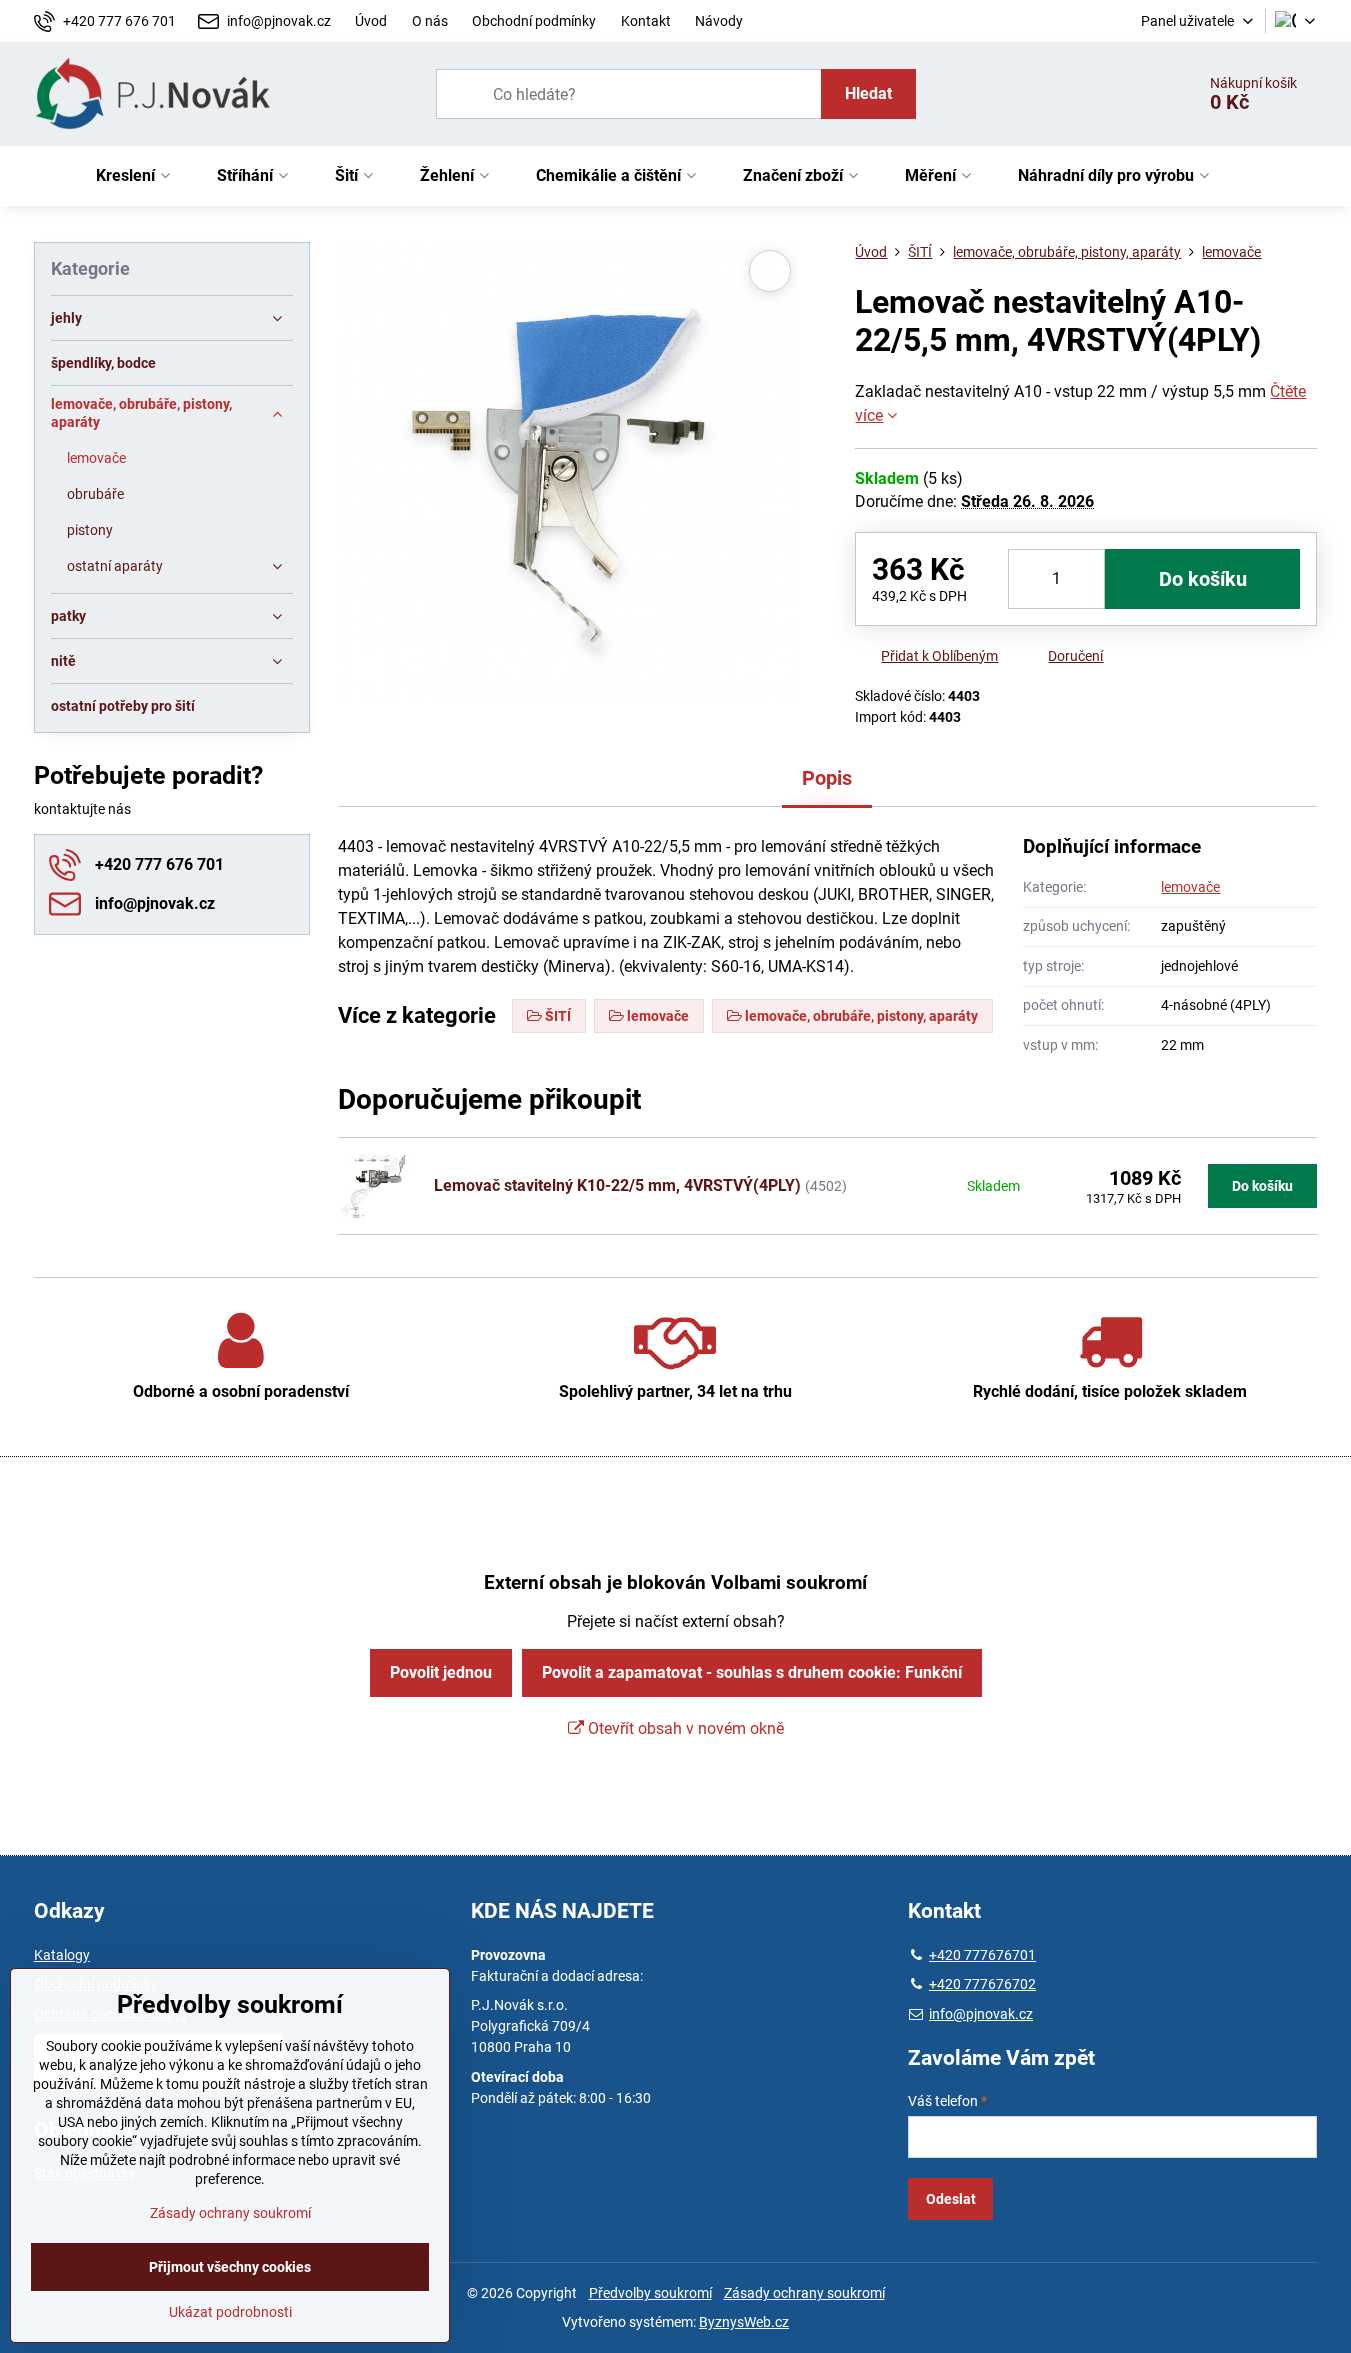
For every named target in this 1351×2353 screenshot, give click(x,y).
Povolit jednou (441, 1672)
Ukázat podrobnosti (230, 2312)
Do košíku (1203, 579)
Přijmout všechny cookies (230, 2267)
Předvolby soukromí (650, 2293)
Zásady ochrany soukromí (804, 2293)
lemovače (1190, 887)
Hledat (868, 93)
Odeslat (951, 2199)
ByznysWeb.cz (744, 2322)
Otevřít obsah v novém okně (684, 1728)
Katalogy (62, 1955)
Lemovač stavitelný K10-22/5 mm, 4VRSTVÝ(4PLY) (617, 1185)
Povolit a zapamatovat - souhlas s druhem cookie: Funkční (752, 1672)
